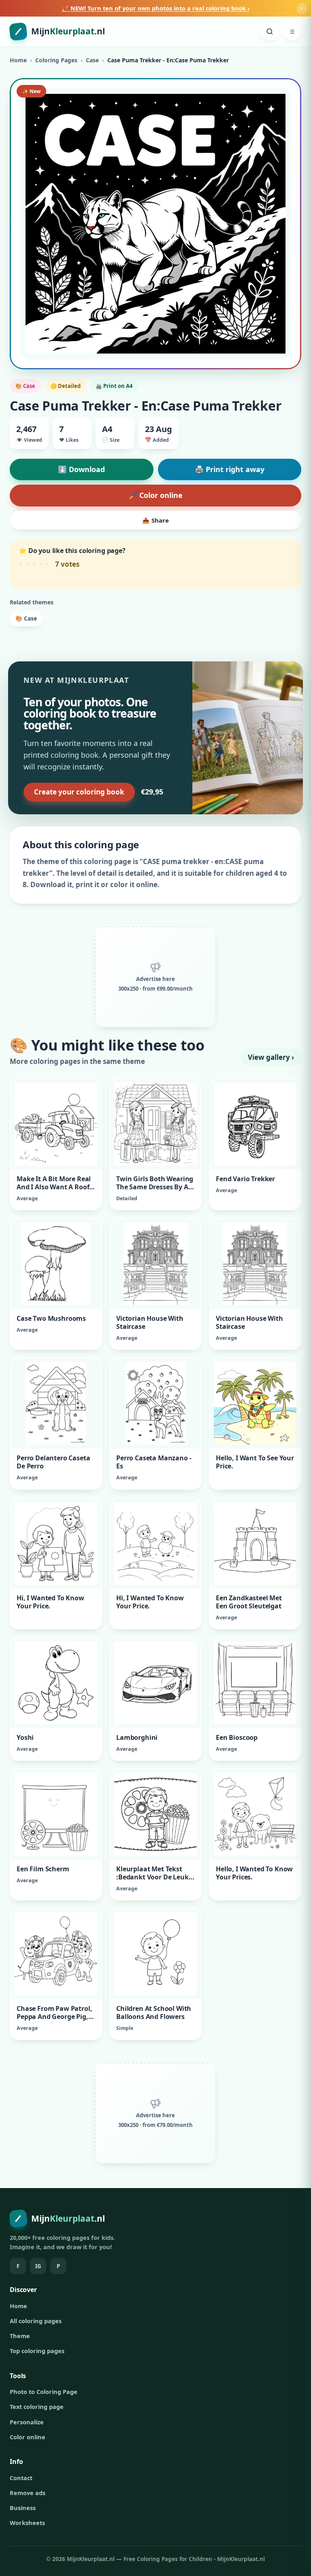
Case (92, 60)
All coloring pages (36, 2321)
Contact (21, 2478)
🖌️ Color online (155, 495)
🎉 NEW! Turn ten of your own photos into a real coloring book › (155, 8)
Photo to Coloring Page (44, 2392)
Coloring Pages (56, 60)
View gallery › (271, 1057)
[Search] (270, 32)
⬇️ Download (81, 469)
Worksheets (27, 2523)
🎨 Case (26, 618)
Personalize (27, 2422)
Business (23, 2508)
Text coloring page (37, 2407)
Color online (28, 2437)
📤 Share (155, 520)
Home (18, 60)
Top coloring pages (37, 2351)
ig (38, 2266)
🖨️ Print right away (230, 469)
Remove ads (28, 2493)
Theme (20, 2336)
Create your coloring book (79, 792)
